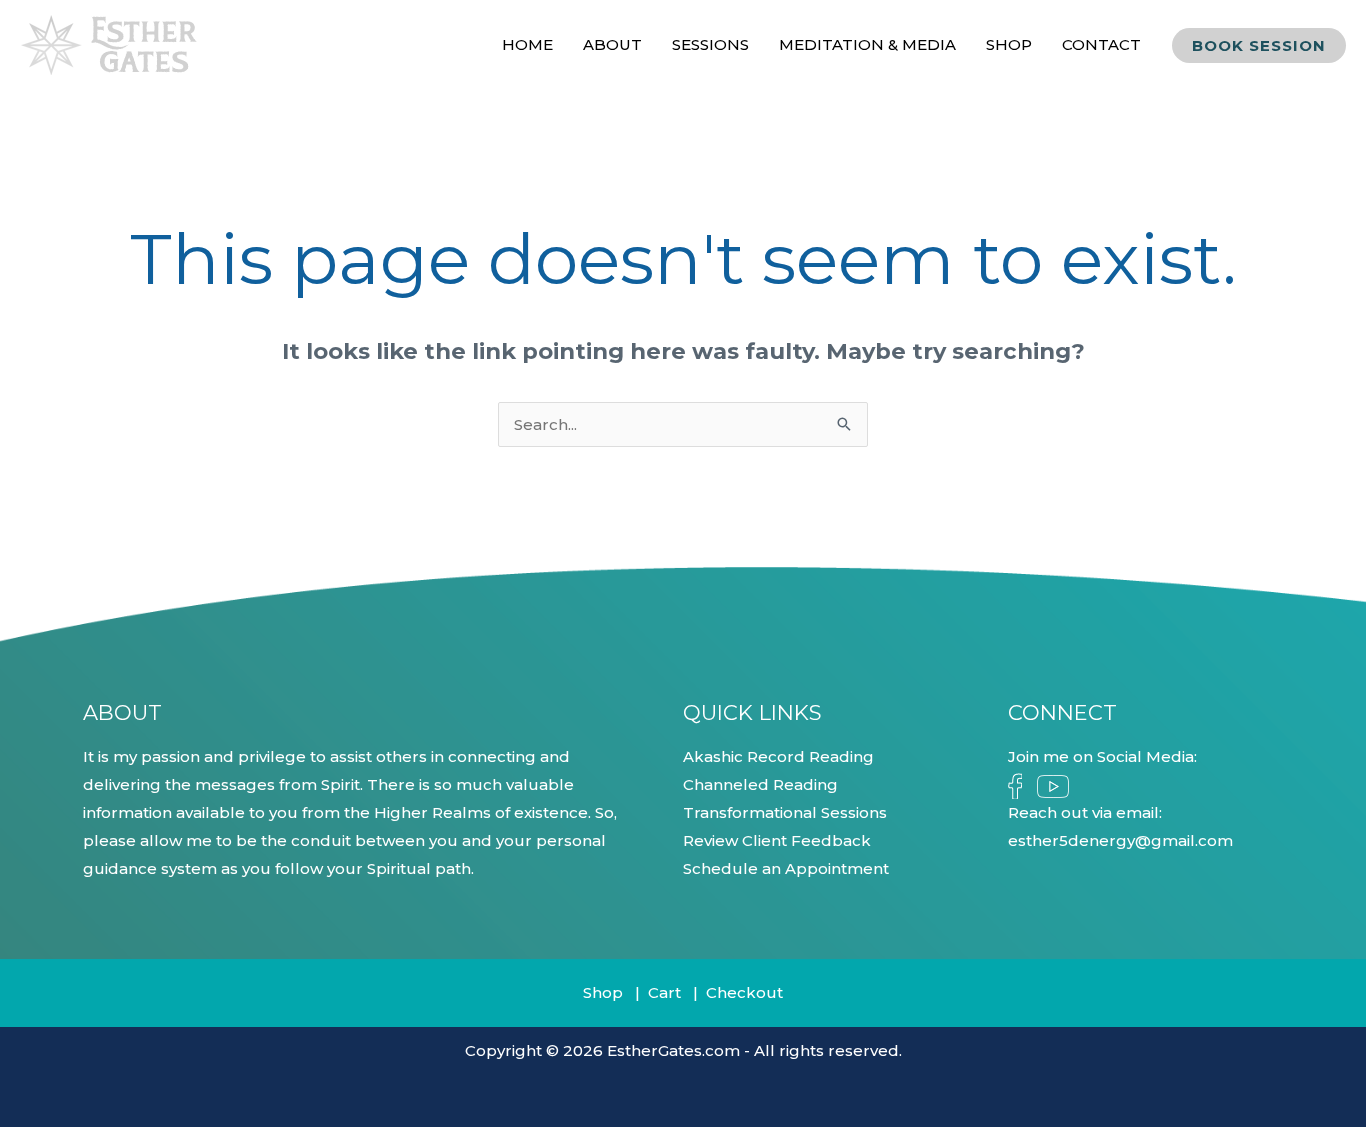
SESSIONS (710, 44)
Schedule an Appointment (786, 868)
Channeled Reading (760, 784)
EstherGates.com (673, 1050)
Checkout (744, 992)
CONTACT (1101, 44)
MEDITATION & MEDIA (867, 44)
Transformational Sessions (785, 812)
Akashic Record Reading (778, 756)
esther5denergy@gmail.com (1120, 840)
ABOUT (612, 44)
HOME (527, 44)
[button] (1259, 45)
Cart (664, 992)
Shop (603, 992)
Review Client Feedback (777, 840)
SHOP (1009, 44)
